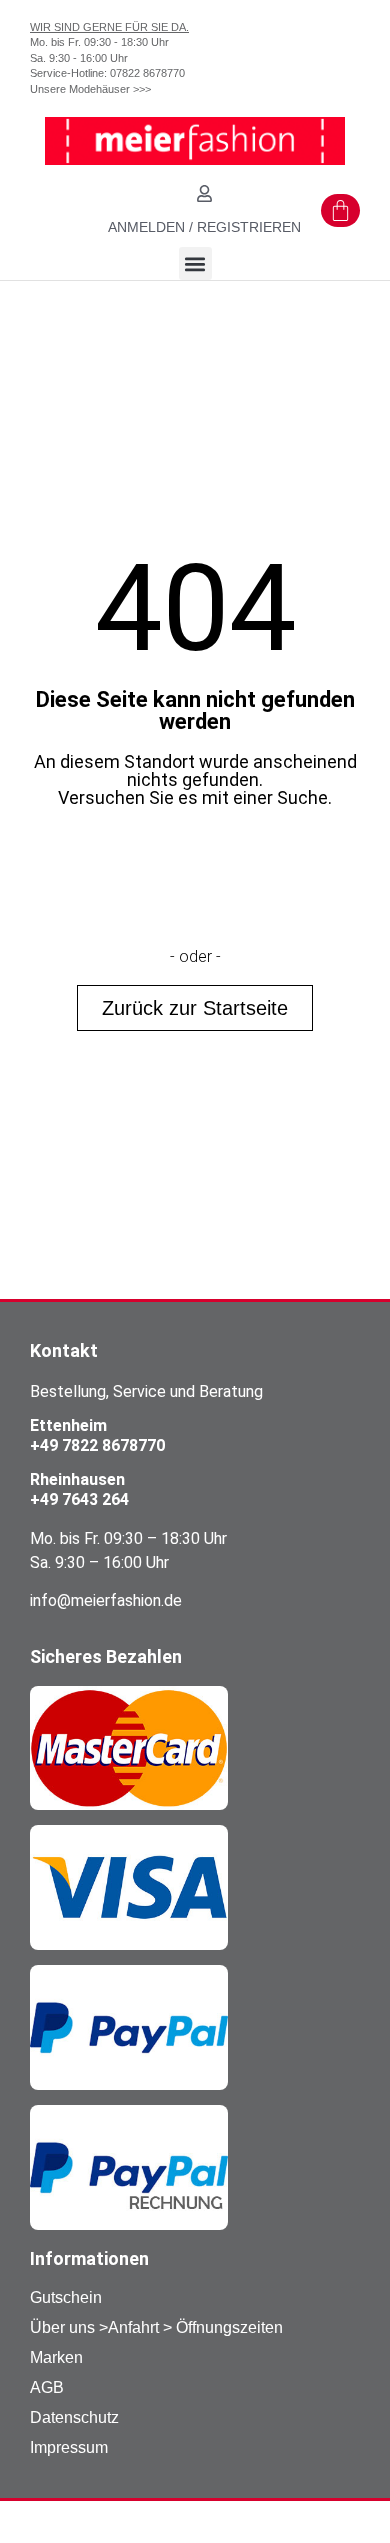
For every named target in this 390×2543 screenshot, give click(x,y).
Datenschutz (74, 2417)
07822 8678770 (147, 73)
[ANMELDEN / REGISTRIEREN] (204, 193)
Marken (56, 2357)
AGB (47, 2387)
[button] (195, 263)
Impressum (69, 2447)
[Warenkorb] (340, 210)
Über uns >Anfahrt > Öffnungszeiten (156, 2327)
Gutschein (66, 2297)
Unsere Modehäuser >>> (90, 89)
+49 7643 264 (79, 1499)
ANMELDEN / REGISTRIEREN (204, 227)
